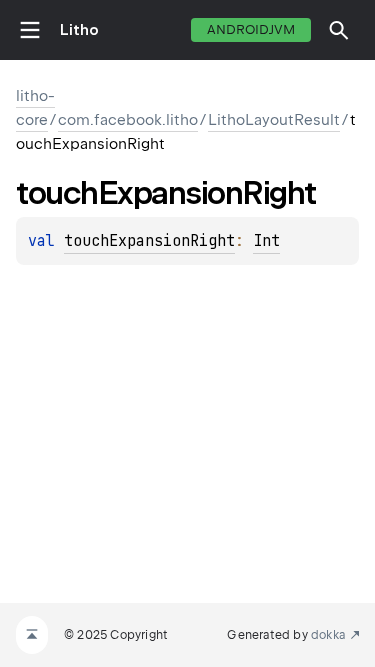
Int (266, 241)
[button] (339, 30)
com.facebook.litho (128, 120)
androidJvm (251, 29)
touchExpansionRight (149, 241)
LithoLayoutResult (274, 120)
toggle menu (30, 30)
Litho (79, 30)
